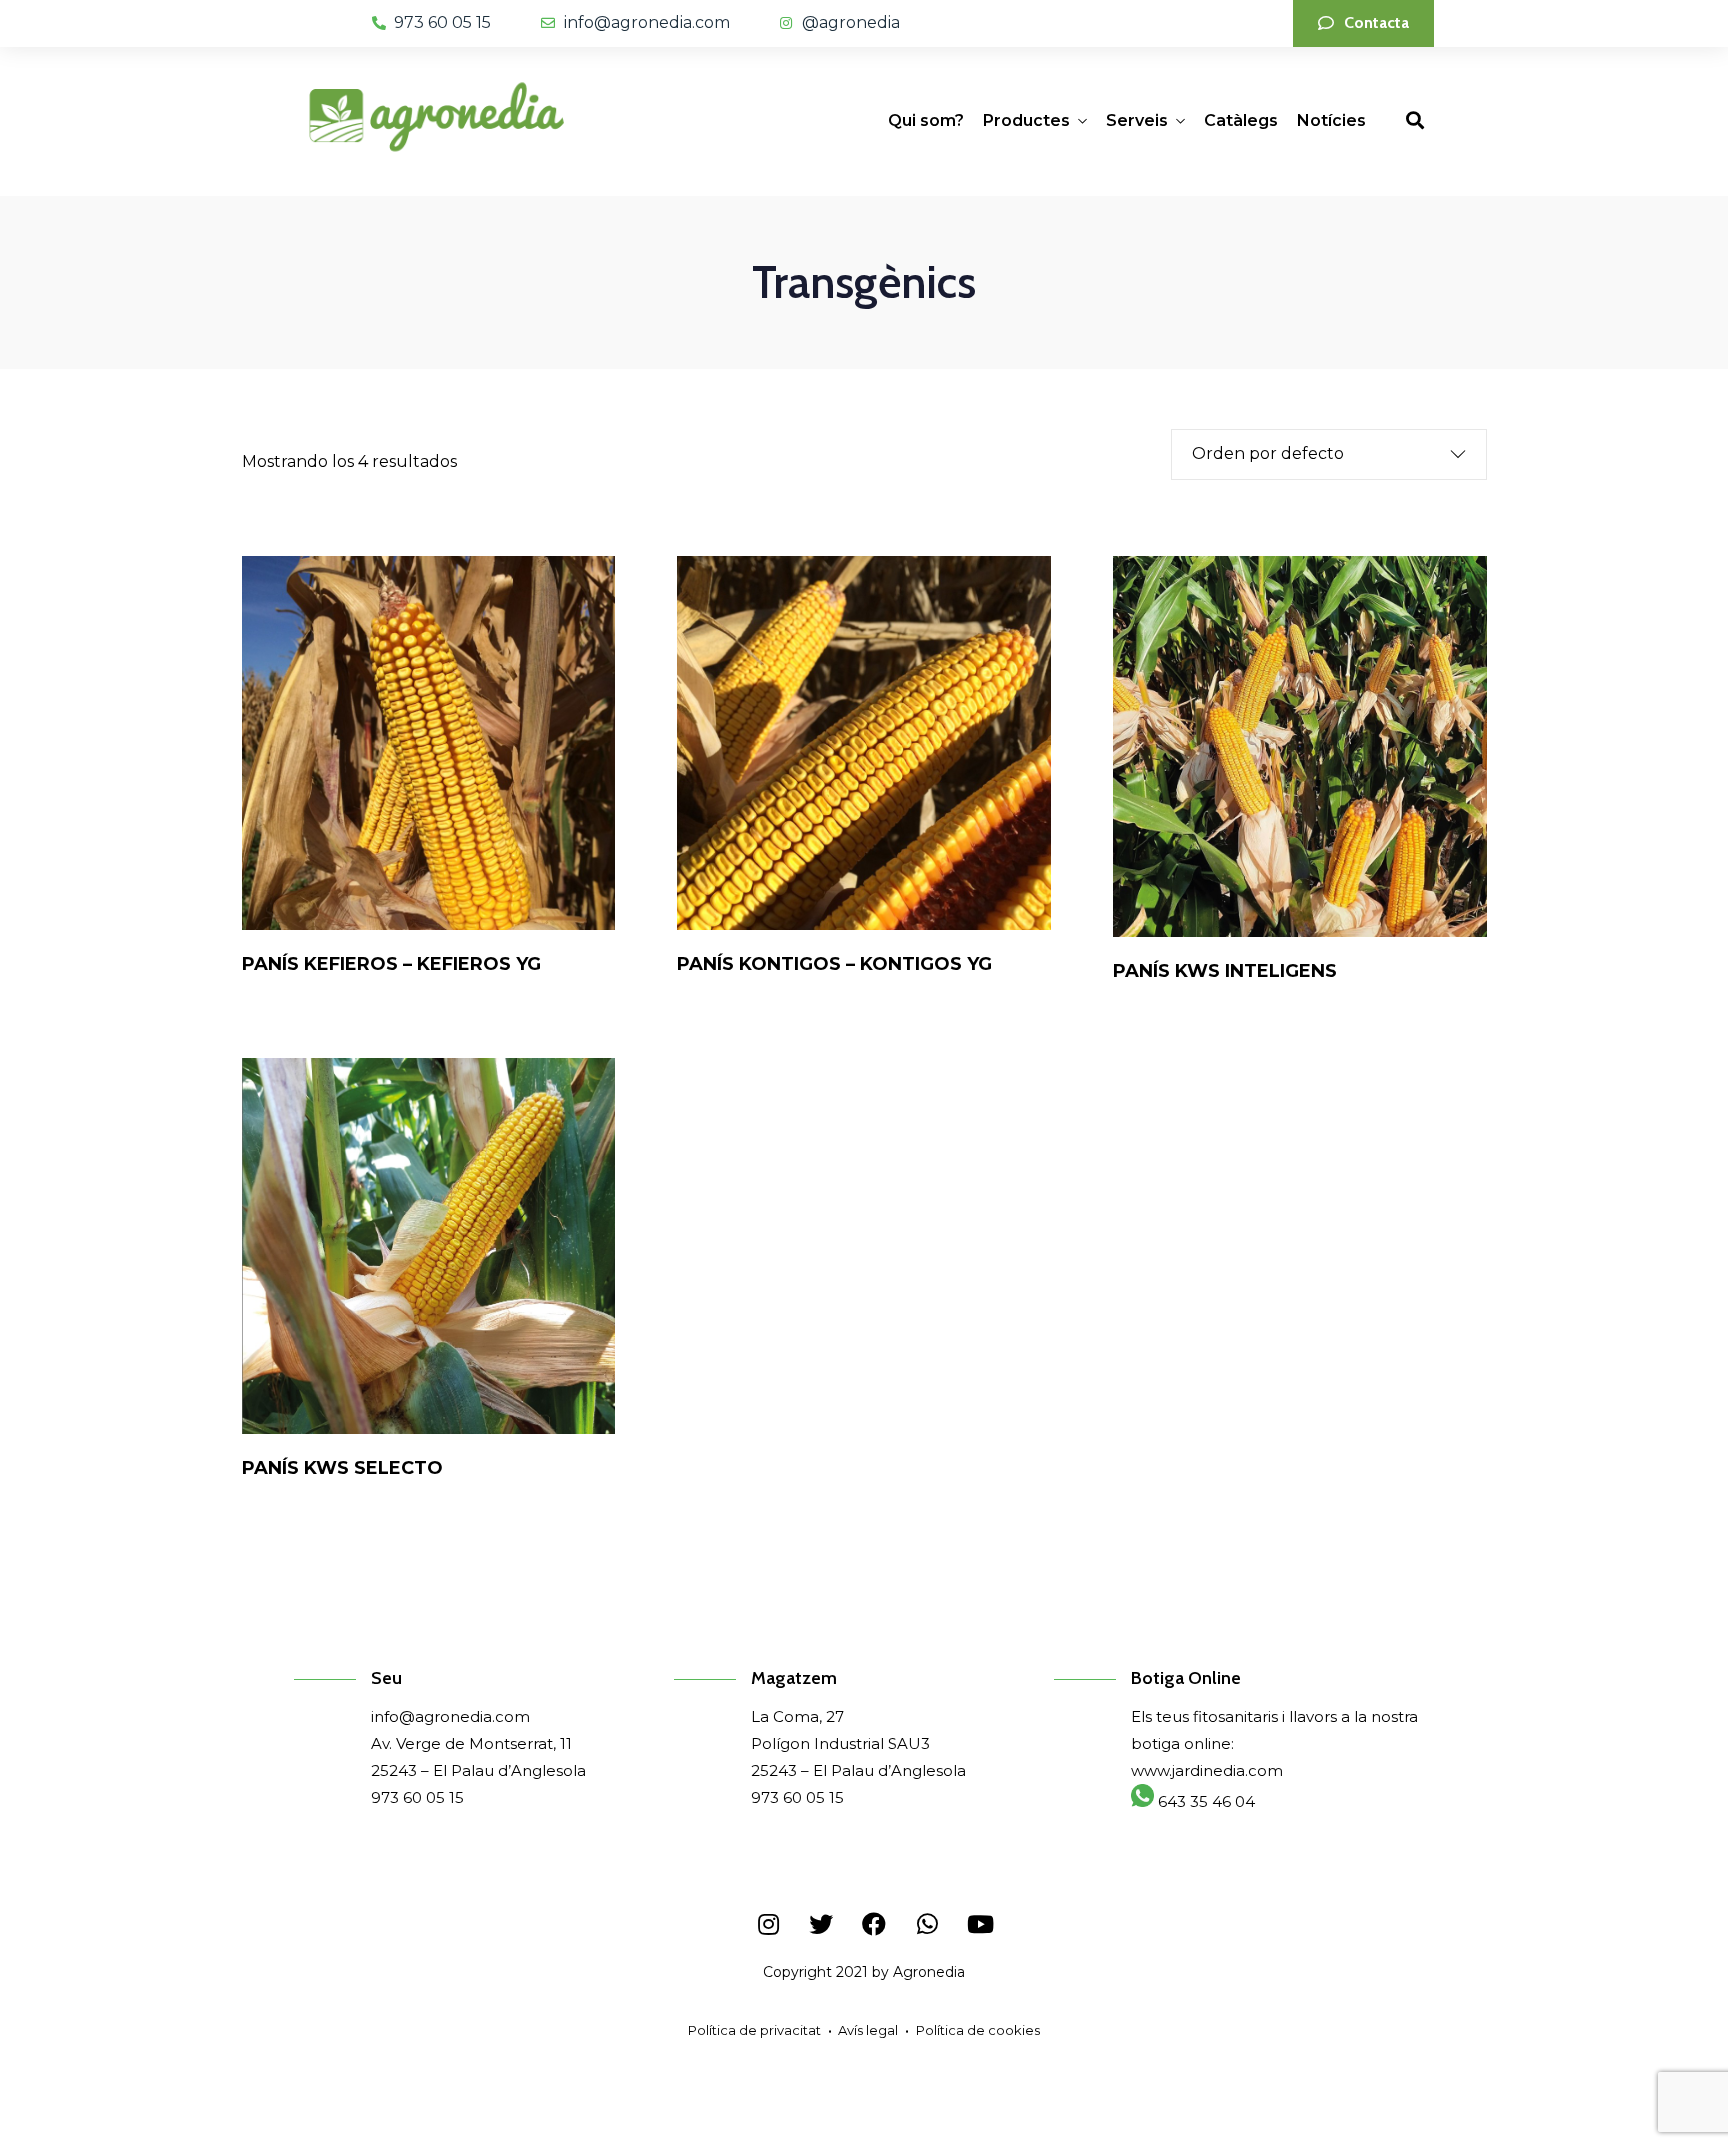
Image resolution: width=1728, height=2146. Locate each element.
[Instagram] (768, 1924)
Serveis (1137, 120)
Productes (1026, 120)
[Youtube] (980, 1924)
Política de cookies (978, 2030)
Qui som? (926, 120)
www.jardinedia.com (1207, 1770)
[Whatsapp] (927, 1924)
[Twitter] (821, 1924)
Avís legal (868, 2030)
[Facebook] (874, 1924)
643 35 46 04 (1204, 1801)
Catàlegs (1241, 120)
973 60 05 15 (417, 1797)
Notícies (1331, 120)
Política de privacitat (754, 2030)
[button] (1363, 23)
